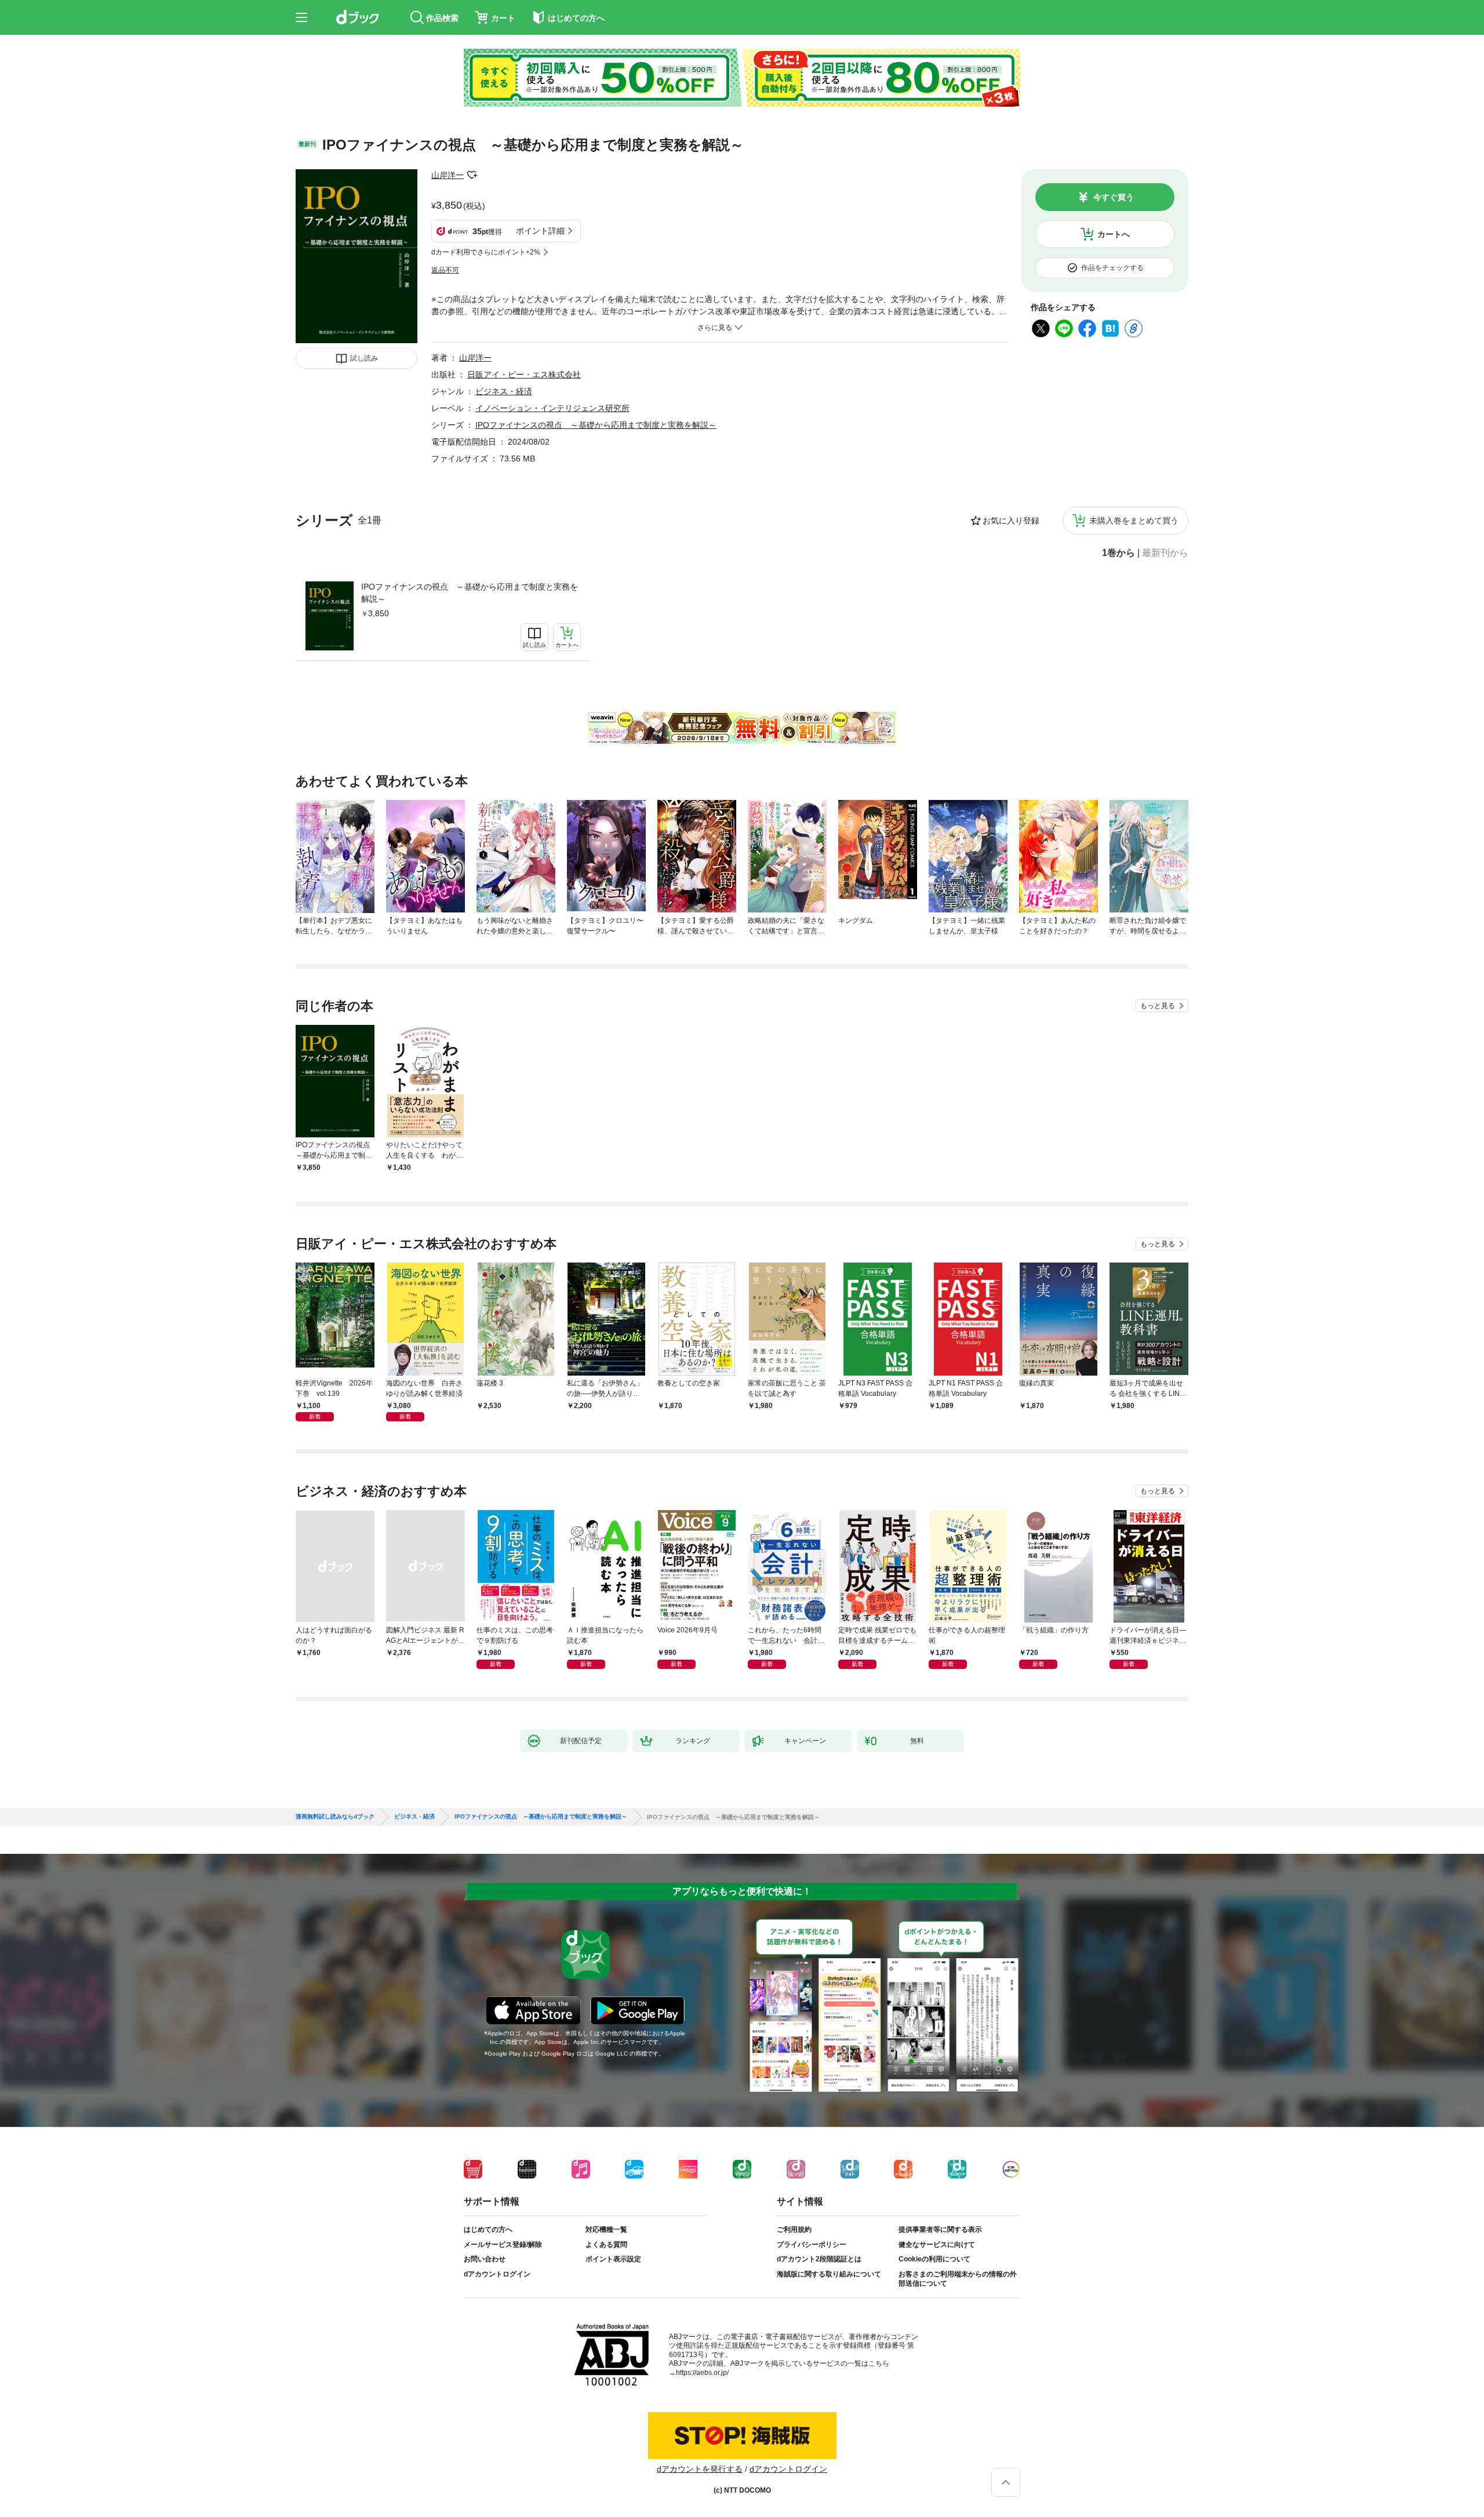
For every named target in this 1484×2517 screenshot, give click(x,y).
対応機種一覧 (606, 2229)
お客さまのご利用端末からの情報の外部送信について (958, 2279)
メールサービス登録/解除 (503, 2245)
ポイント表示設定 (613, 2259)
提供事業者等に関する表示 (940, 2229)
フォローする (472, 175)
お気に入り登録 (1011, 521)
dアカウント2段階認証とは (819, 2259)
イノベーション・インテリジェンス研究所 (552, 408)
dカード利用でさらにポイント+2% (486, 252)
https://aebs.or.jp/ (702, 2373)
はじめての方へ (488, 2229)
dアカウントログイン (497, 2274)
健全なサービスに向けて (937, 2245)
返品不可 (445, 270)
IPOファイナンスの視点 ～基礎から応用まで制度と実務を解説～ (470, 593)
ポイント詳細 (540, 231)
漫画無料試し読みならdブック (335, 1817)
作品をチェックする (1112, 268)
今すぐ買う (1114, 197)
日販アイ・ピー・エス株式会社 (524, 374)
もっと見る (1158, 1006)
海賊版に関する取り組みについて (829, 2274)
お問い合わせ (485, 2259)
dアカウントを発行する (700, 2469)
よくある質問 (606, 2245)
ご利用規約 (794, 2229)
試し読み (364, 358)
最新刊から (1165, 553)
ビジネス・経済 (504, 391)
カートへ (1114, 234)
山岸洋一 (448, 175)
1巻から (1119, 553)
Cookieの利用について (934, 2259)
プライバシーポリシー (812, 2245)
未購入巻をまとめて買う (1134, 521)
